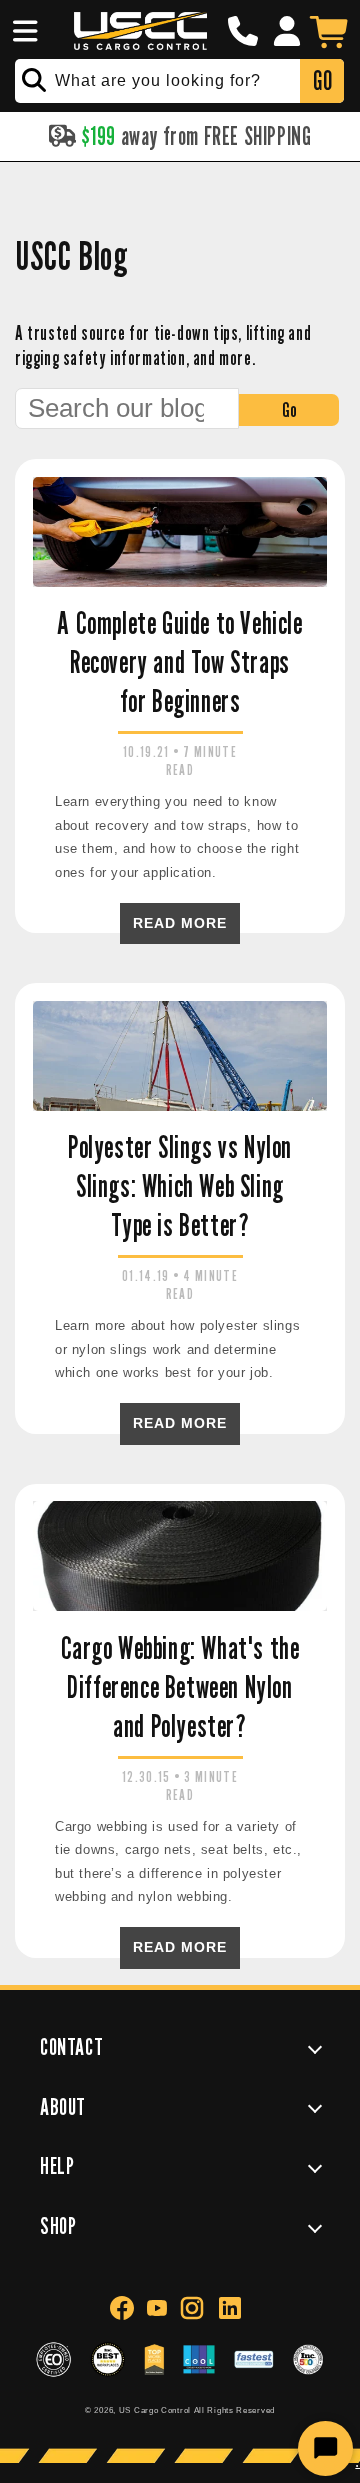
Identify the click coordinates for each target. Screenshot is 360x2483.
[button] (22, 31)
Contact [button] (71, 2046)
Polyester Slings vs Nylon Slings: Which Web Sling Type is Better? (180, 1186)
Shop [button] (58, 2225)
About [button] (63, 2106)
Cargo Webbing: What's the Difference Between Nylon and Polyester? (180, 1687)
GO (322, 80)
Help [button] (57, 2165)
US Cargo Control (155, 2410)
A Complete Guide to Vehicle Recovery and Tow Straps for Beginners (179, 662)
